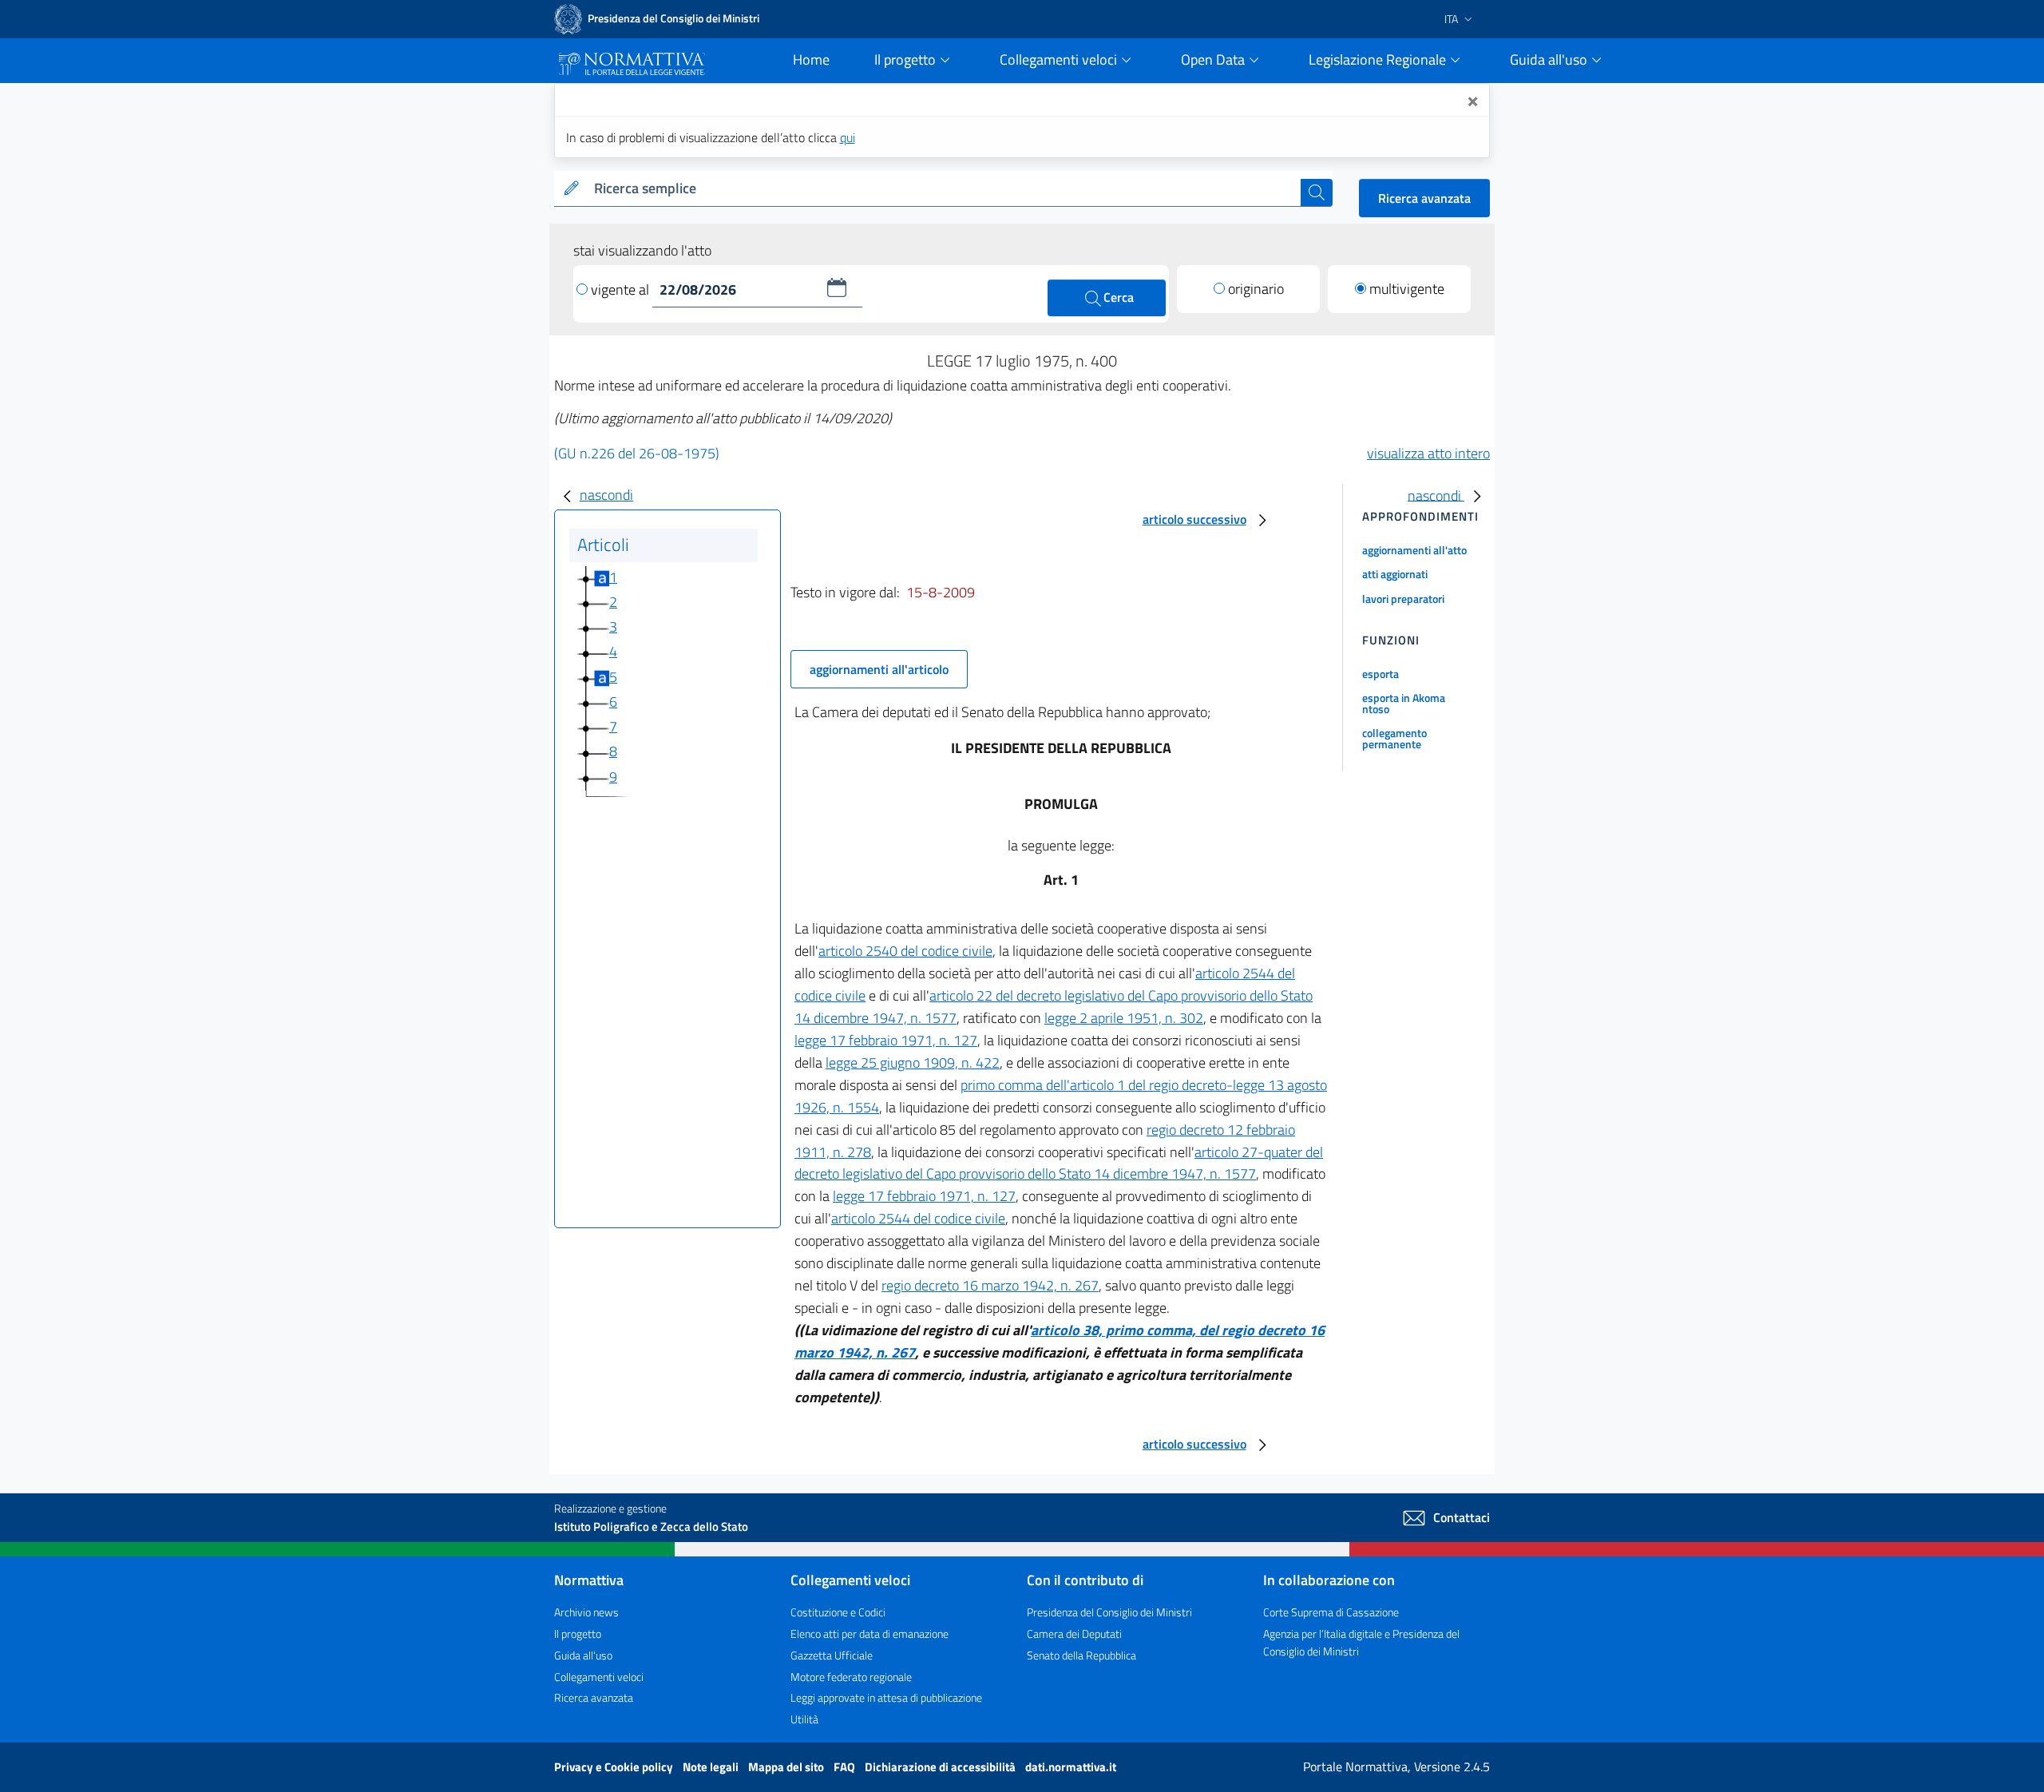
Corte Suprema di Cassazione (1331, 1612)
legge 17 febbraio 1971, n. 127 (886, 1040)
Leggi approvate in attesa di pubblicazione (886, 1697)
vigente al (622, 289)
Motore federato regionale (851, 1677)
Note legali (712, 1767)
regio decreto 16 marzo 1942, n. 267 (990, 1285)
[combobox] (944, 189)
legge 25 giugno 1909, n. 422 (913, 1063)
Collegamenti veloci (599, 1677)
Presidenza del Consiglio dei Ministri (1109, 1612)
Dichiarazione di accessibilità (941, 1767)
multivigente (1407, 289)
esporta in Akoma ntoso (1404, 703)
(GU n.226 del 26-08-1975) (637, 453)
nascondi (606, 495)
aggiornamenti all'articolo (879, 669)
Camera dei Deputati (1074, 1633)
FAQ (846, 1767)
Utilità (804, 1719)
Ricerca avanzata (1424, 198)
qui (848, 137)
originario (1256, 289)
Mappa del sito (787, 1767)
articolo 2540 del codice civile (905, 951)
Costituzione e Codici (838, 1612)
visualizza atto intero (1428, 453)
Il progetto (578, 1633)
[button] (837, 287)
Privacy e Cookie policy (615, 1767)
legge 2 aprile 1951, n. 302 (1124, 1018)
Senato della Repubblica (1081, 1655)
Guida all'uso (583, 1655)
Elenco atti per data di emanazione (869, 1633)
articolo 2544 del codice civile (918, 1218)
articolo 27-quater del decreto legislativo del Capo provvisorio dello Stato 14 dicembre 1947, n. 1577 (1059, 1163)
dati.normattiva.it (1071, 1767)
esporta (1380, 674)
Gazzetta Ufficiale (832, 1655)
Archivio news (586, 1612)
